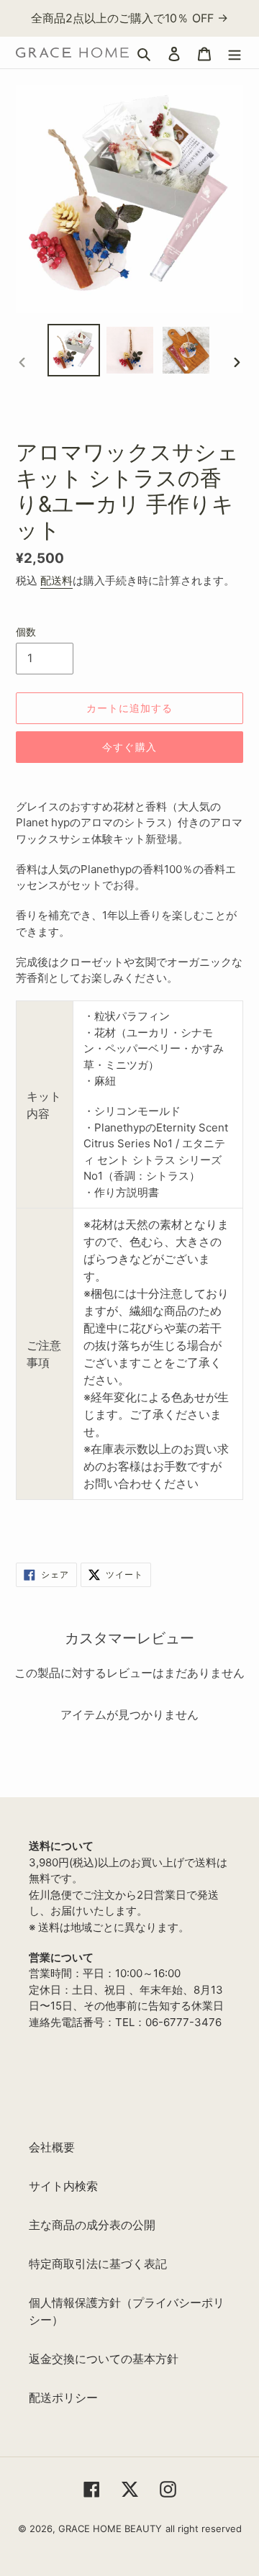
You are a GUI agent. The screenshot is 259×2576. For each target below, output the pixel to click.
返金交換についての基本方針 (104, 2359)
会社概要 (52, 2147)
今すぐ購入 (129, 747)
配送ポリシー (63, 2398)
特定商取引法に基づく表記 (98, 2264)
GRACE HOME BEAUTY (110, 2528)
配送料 (56, 580)
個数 (26, 632)
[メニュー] (235, 53)
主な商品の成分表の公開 (92, 2225)
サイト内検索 (63, 2186)
